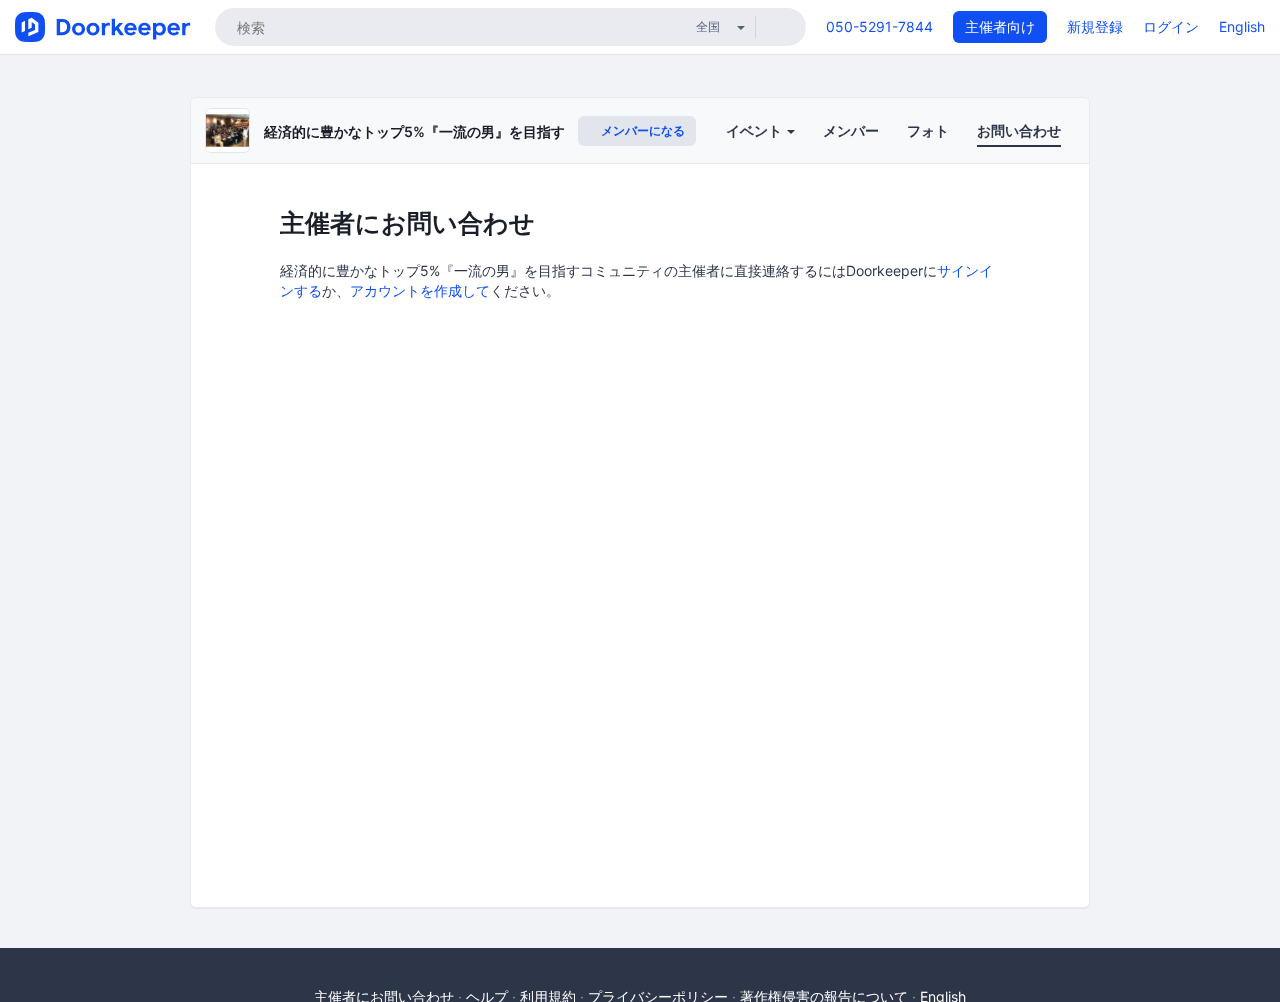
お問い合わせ (1019, 130)
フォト (928, 130)
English (1242, 26)
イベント (755, 130)
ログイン (1171, 26)
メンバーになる (641, 130)
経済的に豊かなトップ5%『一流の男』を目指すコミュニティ (456, 131)
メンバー (851, 130)
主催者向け (1000, 26)
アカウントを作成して (420, 290)
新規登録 (1095, 26)
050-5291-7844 (879, 26)
